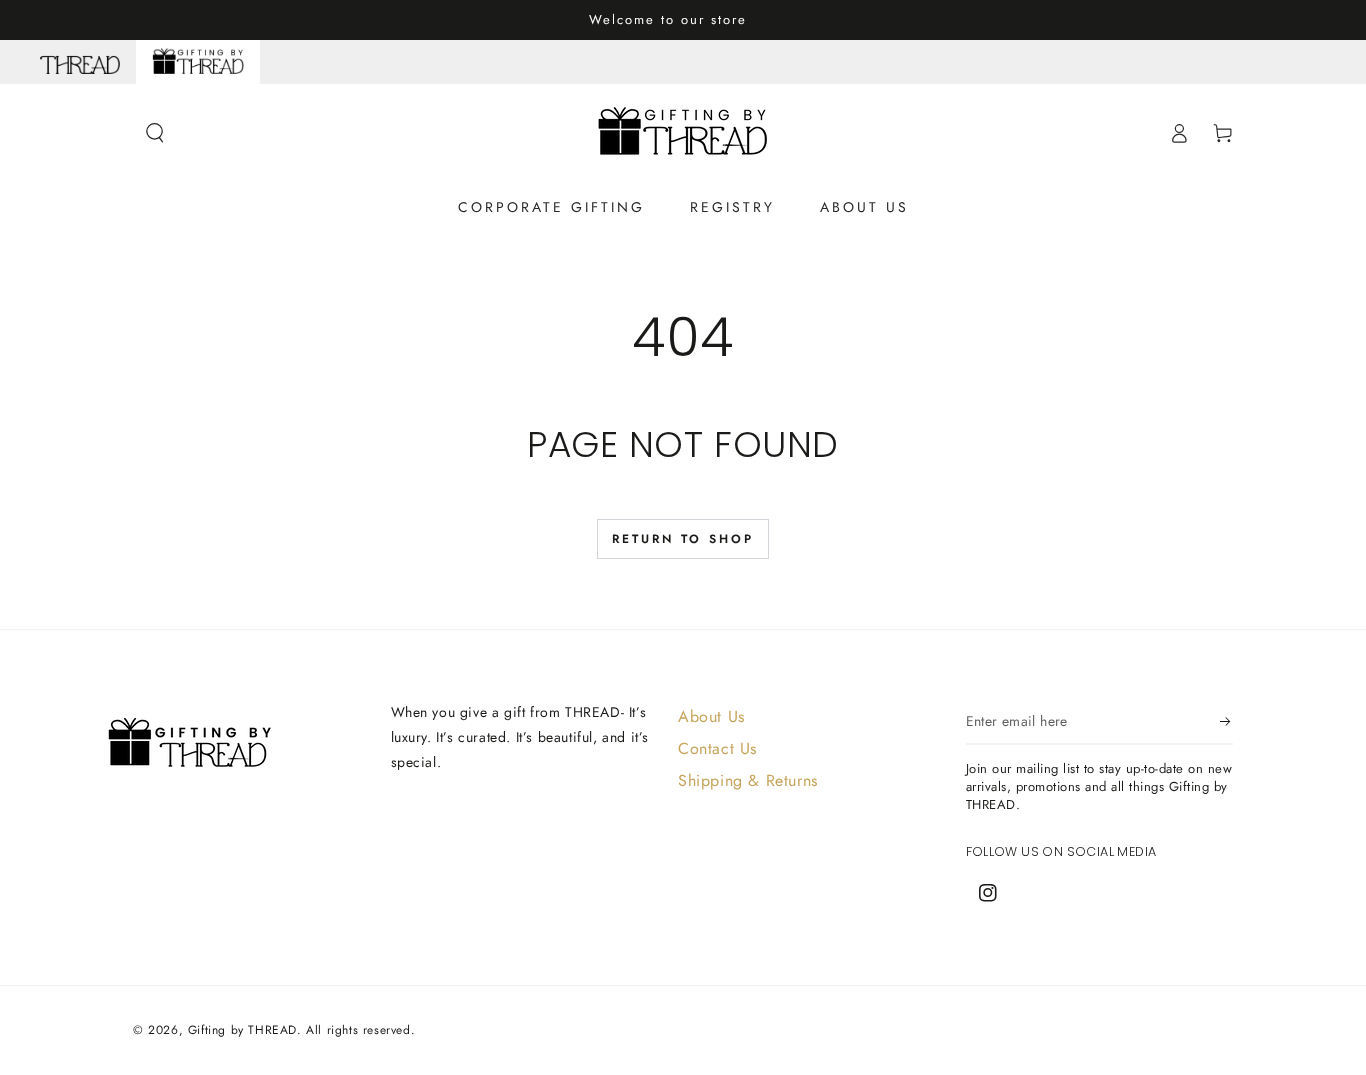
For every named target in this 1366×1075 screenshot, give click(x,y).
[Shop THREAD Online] (80, 62)
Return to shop (683, 539)
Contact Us (717, 748)
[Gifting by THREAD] (198, 62)
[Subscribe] (1226, 722)
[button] (155, 133)
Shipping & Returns (748, 780)
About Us (711, 716)
